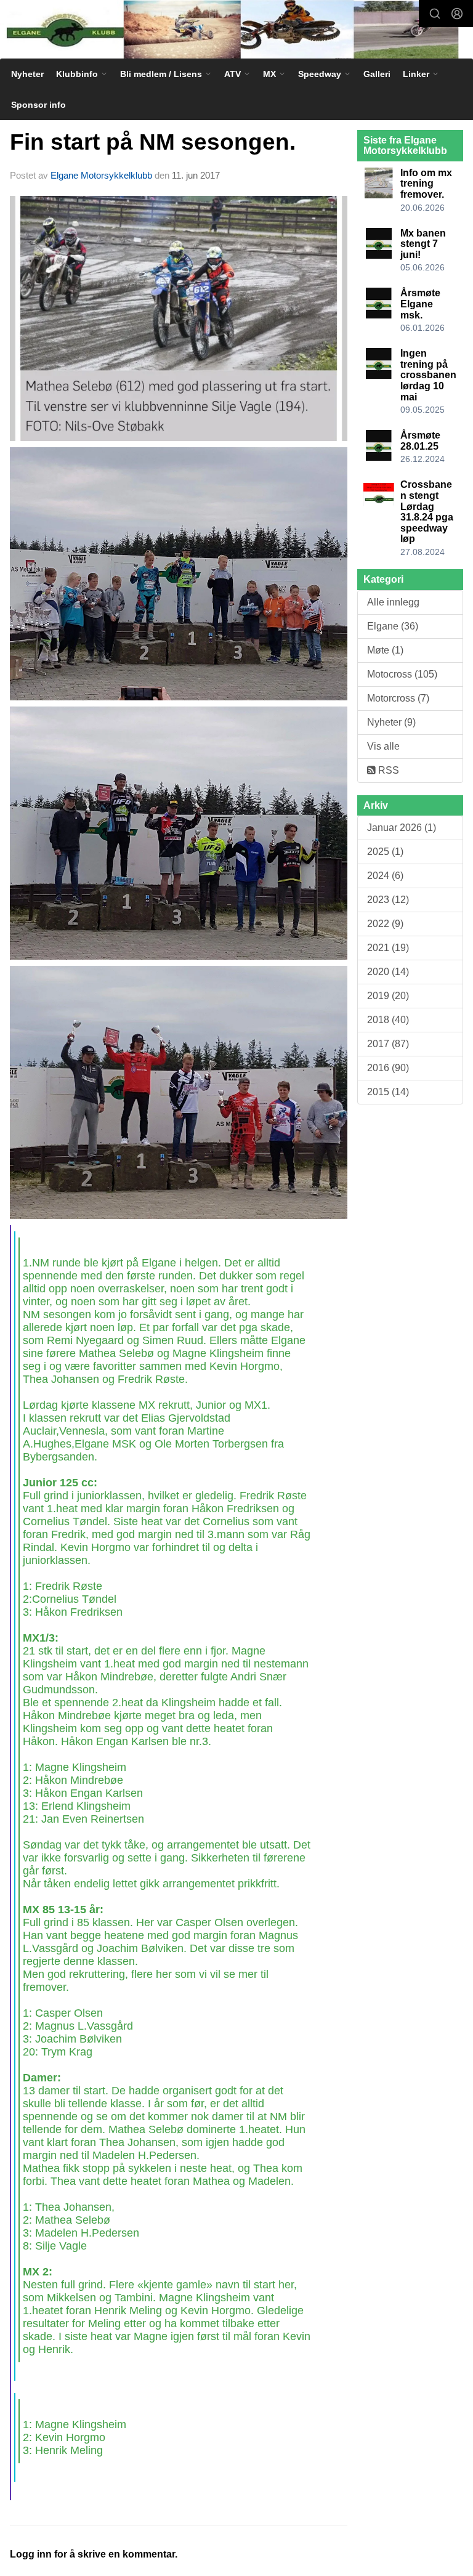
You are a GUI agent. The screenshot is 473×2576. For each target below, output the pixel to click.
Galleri (377, 74)
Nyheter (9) (391, 722)
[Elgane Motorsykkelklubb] (236, 30)
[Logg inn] (457, 14)
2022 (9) (385, 924)
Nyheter (27, 74)
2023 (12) (388, 900)
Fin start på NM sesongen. (153, 142)
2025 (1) (385, 852)
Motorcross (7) (398, 698)
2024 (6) (385, 876)
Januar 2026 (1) (402, 828)
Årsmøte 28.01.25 (420, 441)
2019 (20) (388, 996)
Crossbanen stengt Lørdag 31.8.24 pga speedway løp (427, 512)
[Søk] (435, 14)
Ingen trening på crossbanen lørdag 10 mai (428, 375)
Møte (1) (385, 650)
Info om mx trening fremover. (426, 184)
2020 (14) (388, 972)
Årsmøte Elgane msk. (420, 304)
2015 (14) (388, 1092)
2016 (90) (388, 1068)
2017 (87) (388, 1044)
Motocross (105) (402, 674)
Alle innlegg (393, 602)
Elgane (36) (393, 626)
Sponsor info (38, 105)
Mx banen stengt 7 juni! (423, 244)
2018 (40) (388, 1020)
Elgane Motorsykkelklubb (101, 175)
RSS (387, 770)
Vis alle (383, 746)
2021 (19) (388, 948)
